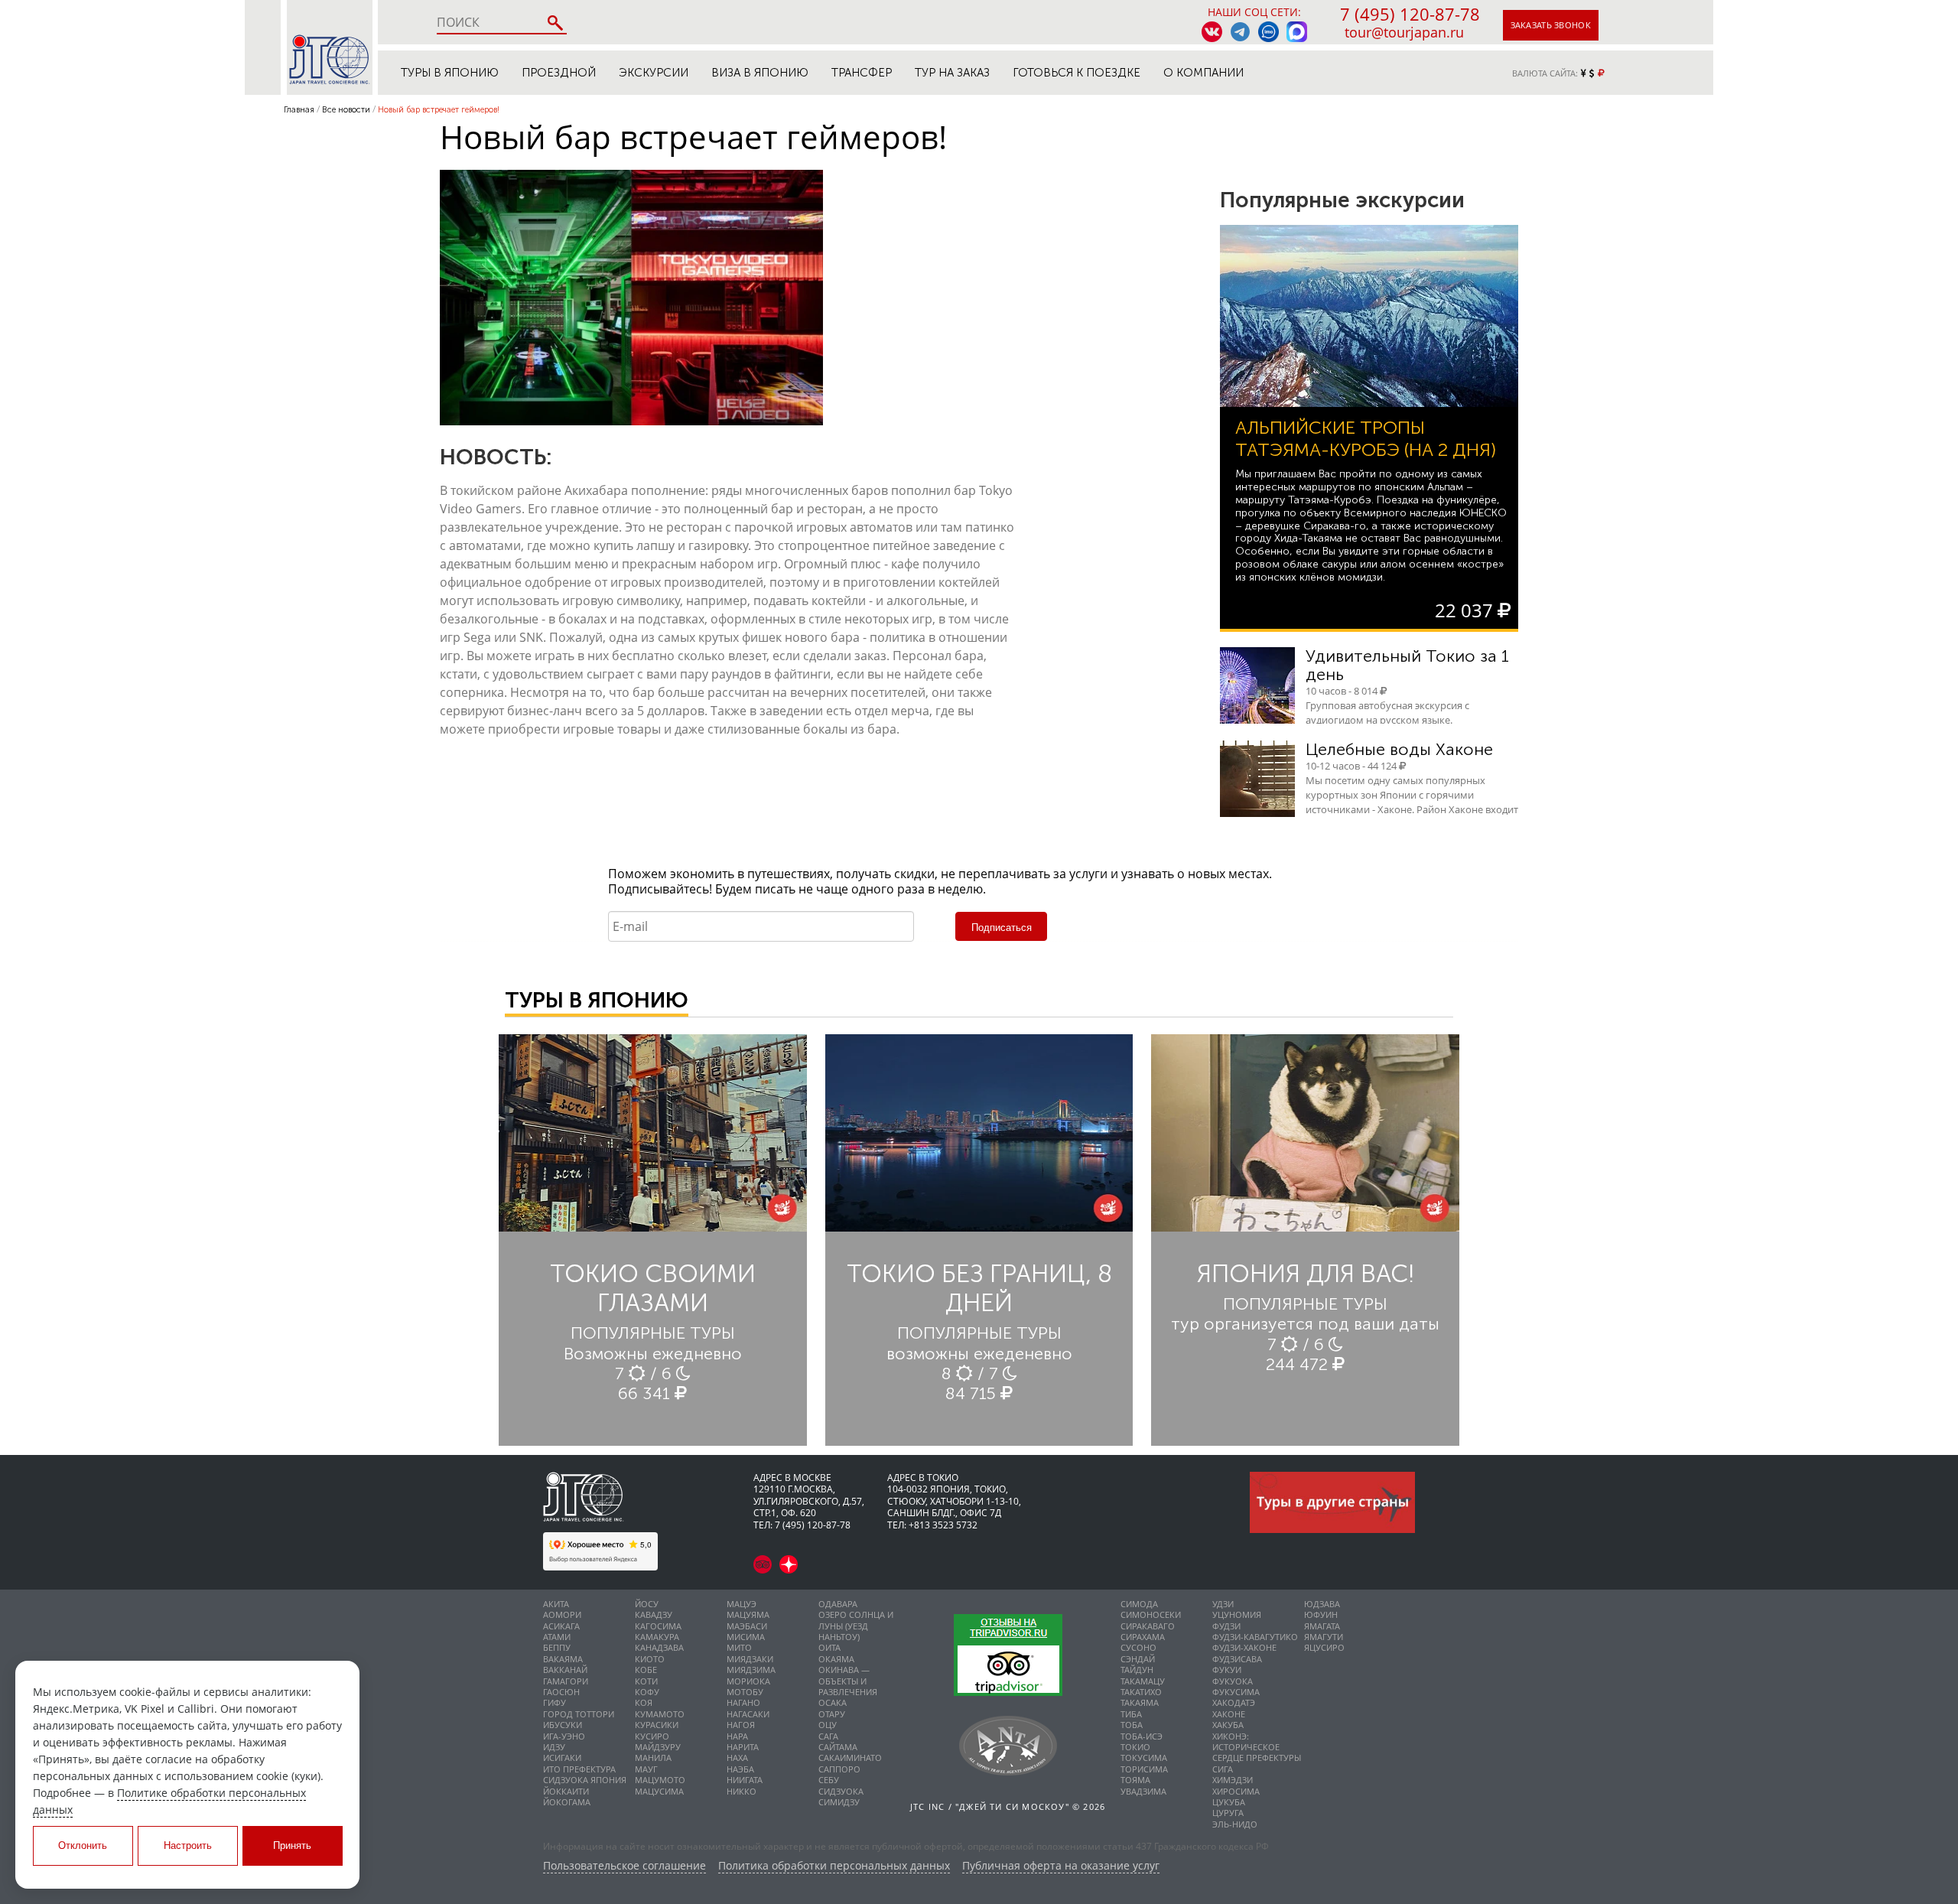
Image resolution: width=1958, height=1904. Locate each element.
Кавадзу (654, 1614)
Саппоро (839, 1769)
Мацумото (660, 1780)
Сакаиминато (850, 1758)
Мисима (746, 1637)
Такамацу (1143, 1681)
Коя (644, 1702)
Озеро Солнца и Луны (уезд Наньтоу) (856, 1626)
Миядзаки (750, 1659)
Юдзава (1322, 1604)
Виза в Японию (760, 73)
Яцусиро (1324, 1647)
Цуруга (1228, 1813)
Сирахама (1143, 1637)
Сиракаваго (1148, 1626)
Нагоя (741, 1725)
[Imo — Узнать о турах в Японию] (1268, 32)
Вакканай (565, 1670)
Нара (737, 1736)
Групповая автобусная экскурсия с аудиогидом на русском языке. (1387, 713)
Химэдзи (1233, 1780)
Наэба (740, 1769)
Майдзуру (658, 1747)
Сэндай (1138, 1659)
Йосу (647, 1604)
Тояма (1135, 1780)
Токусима (1144, 1758)
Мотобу (745, 1692)
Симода (1139, 1604)
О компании (1203, 73)
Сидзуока (841, 1791)
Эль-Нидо (1235, 1824)
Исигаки (562, 1758)
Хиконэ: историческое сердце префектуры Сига (1257, 1753)
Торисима (1144, 1769)
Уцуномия (1237, 1614)
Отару (832, 1714)
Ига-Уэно (564, 1736)
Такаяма (1140, 1702)
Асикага (561, 1626)
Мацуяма (748, 1614)
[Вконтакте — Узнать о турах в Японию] (1212, 32)
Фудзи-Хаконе (1244, 1647)
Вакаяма (563, 1659)
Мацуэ (742, 1604)
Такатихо (1141, 1692)
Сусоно (1138, 1647)
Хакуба (1228, 1725)
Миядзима (751, 1670)
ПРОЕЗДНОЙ (559, 73)
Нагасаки (748, 1714)
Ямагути (1324, 1637)
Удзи (1223, 1604)
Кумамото (660, 1714)
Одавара (838, 1604)
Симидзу (839, 1802)
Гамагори (566, 1681)
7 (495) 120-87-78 (1410, 14)
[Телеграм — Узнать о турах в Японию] (1240, 32)
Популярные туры (653, 1333)
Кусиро (652, 1736)
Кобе (646, 1670)
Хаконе (1229, 1714)
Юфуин (1321, 1614)
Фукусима (1236, 1692)
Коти (646, 1681)
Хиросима (1236, 1791)
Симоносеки (1151, 1614)
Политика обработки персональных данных (834, 1866)
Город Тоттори (579, 1714)
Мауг (646, 1769)
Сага (828, 1736)
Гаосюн (561, 1692)
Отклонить (83, 1845)
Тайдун (1137, 1670)
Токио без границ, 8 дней (979, 1288)
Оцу (828, 1725)
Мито (739, 1647)
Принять (292, 1845)
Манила (653, 1758)
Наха (737, 1758)
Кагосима (658, 1626)
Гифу (555, 1702)
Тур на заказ (952, 73)
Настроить (188, 1845)
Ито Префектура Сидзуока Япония (585, 1774)
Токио (1135, 1747)
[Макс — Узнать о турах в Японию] (1297, 32)
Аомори (562, 1614)
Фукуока (1233, 1681)
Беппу (557, 1647)
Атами (557, 1637)
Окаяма (836, 1659)
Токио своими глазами (653, 1288)
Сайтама (838, 1747)
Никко (742, 1791)
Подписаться (1002, 928)
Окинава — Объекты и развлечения (848, 1681)
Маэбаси (747, 1626)
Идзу (554, 1747)
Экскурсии (654, 73)
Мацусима (659, 1791)
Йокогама (567, 1802)
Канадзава (659, 1647)
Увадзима (1143, 1791)
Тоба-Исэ (1142, 1736)
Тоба (1132, 1725)
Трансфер (862, 73)
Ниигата (745, 1780)
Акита (556, 1604)
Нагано (743, 1702)
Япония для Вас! (1306, 1274)
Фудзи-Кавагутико (1255, 1637)
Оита (829, 1647)
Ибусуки (563, 1725)
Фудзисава (1237, 1659)
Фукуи (1227, 1670)
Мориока (748, 1681)
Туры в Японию (450, 73)
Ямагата (1322, 1626)
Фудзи (1226, 1626)
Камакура (657, 1637)
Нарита (743, 1747)
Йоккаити (566, 1791)
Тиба (1131, 1714)
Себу (829, 1780)
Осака (833, 1702)
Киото (650, 1659)
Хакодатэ (1234, 1702)
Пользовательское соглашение (624, 1866)
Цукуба (1229, 1802)
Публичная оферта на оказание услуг (1061, 1866)
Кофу (647, 1692)
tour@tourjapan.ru (1404, 32)
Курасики (657, 1725)
